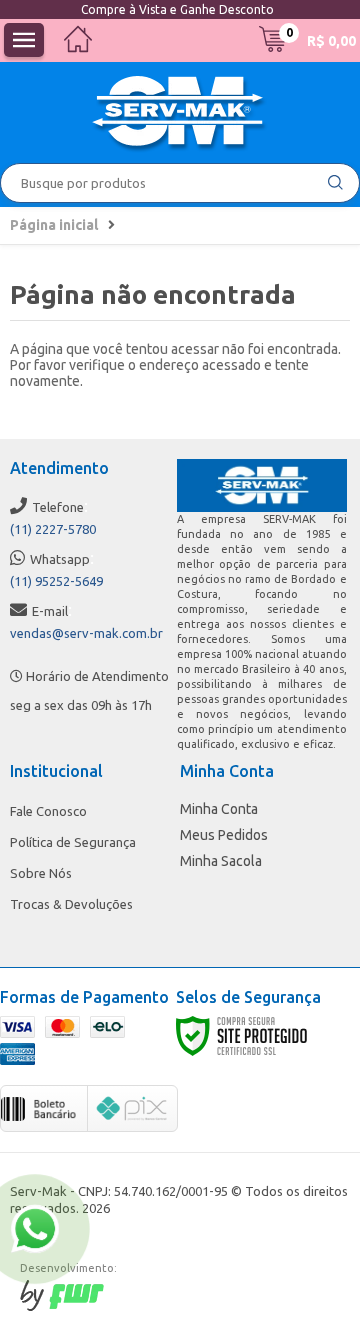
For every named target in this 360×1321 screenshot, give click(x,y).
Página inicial (54, 225)
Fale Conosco (48, 811)
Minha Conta (219, 809)
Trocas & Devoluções (71, 904)
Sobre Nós (41, 873)
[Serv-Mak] (180, 114)
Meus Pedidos (224, 835)
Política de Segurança (73, 842)
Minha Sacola (221, 861)
